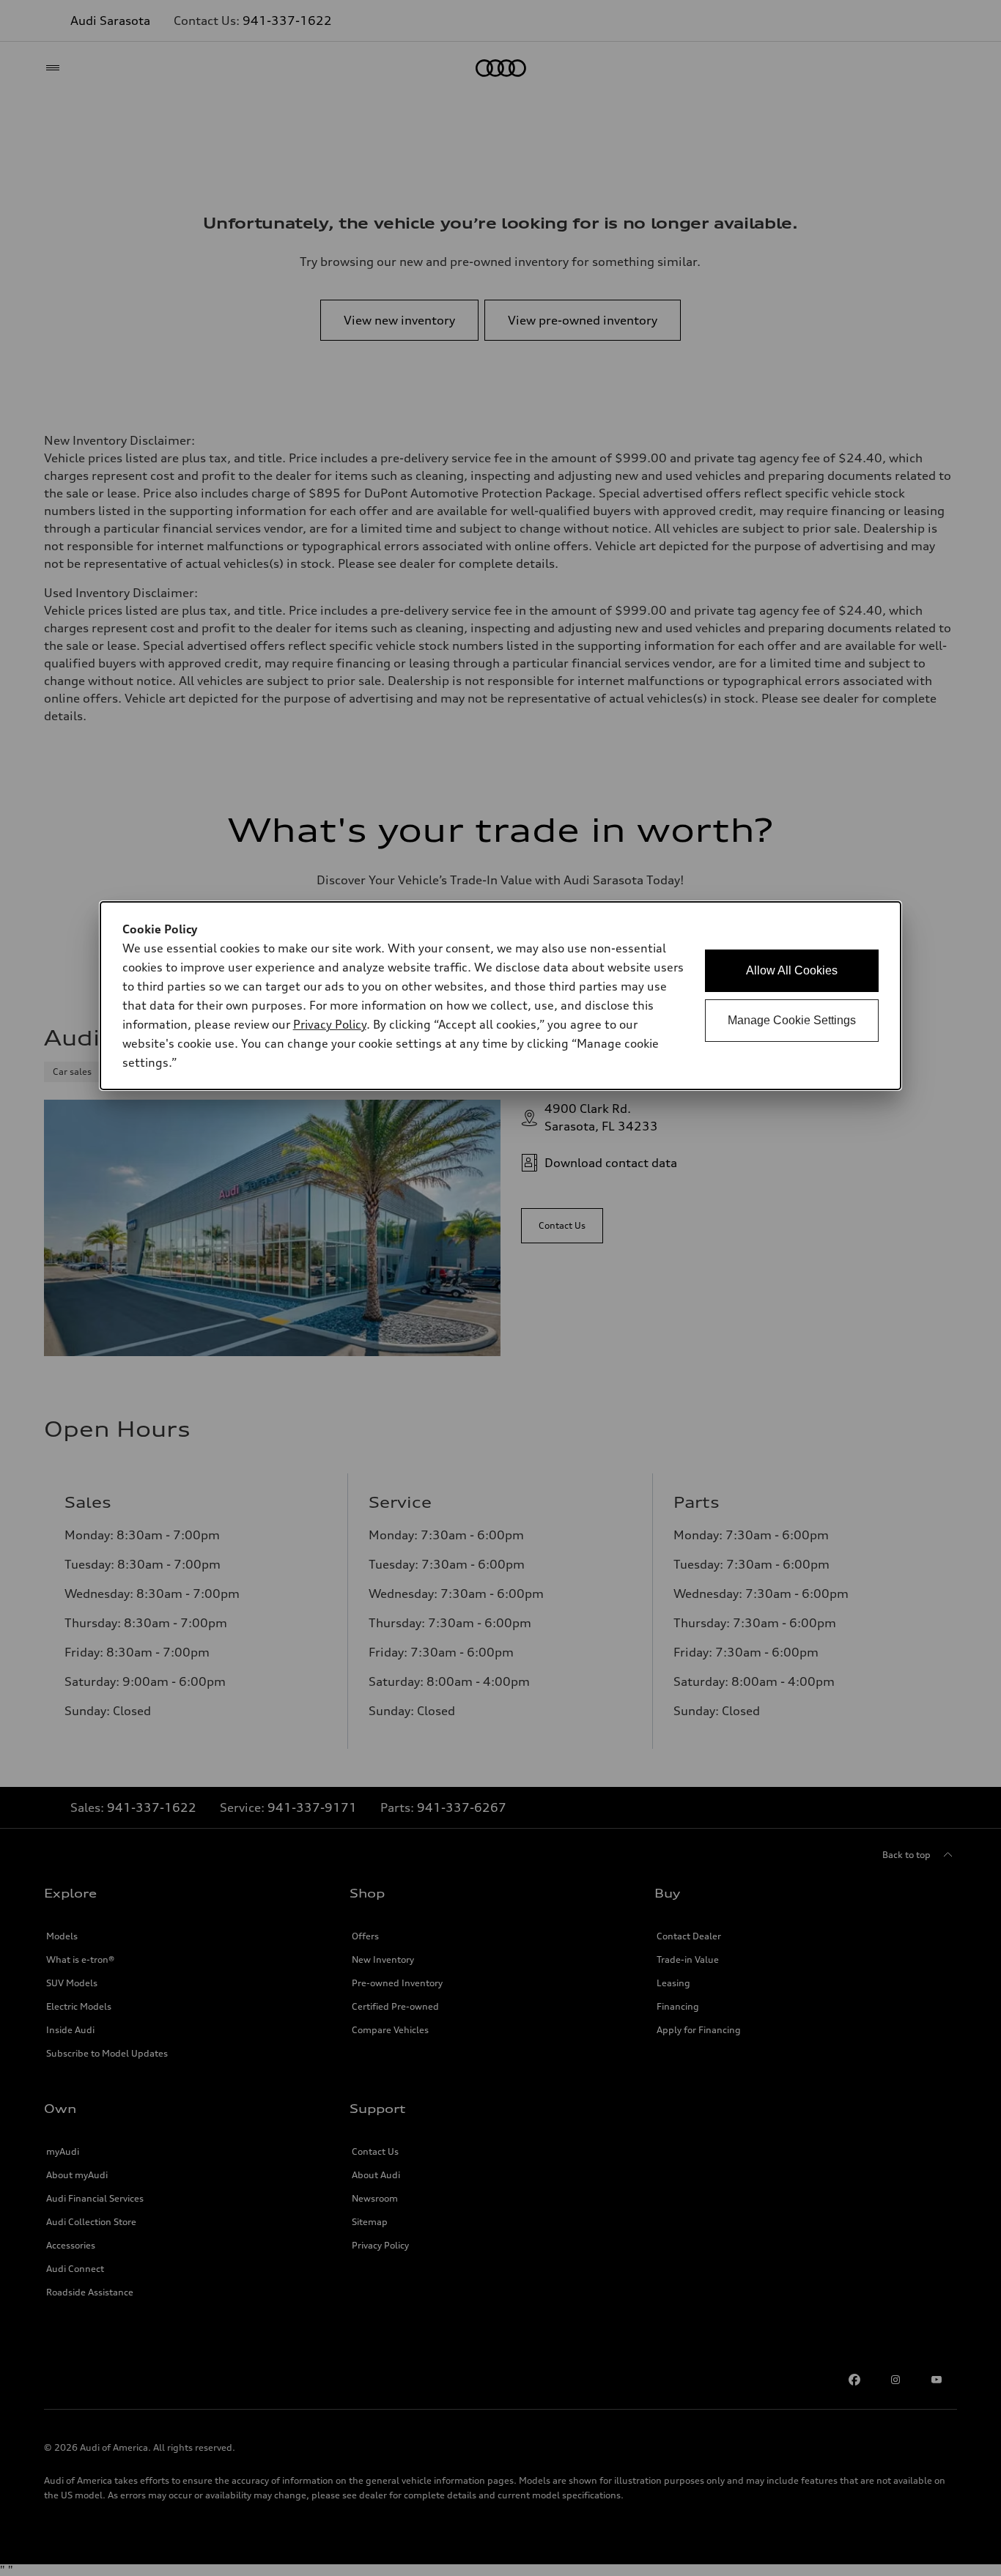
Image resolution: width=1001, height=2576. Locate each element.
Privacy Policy (330, 1024)
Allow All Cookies (792, 970)
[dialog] (501, 996)
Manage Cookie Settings (792, 1020)
